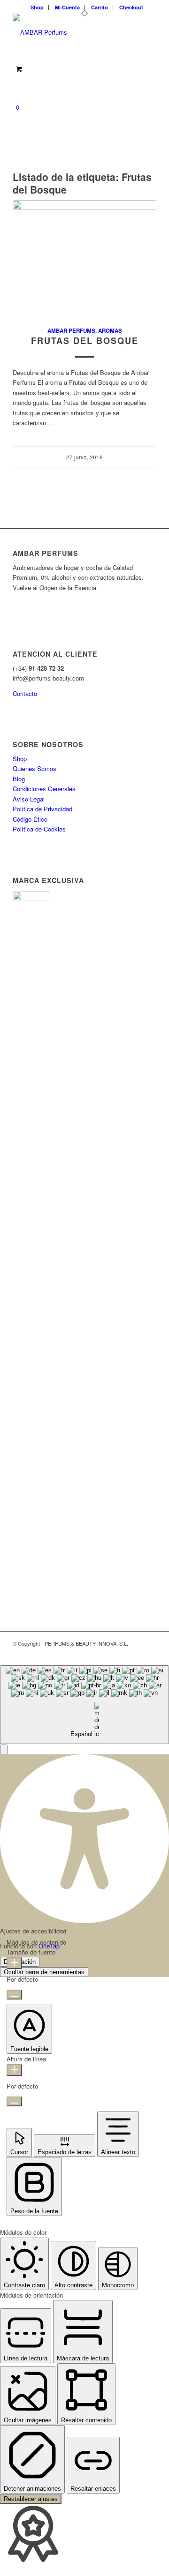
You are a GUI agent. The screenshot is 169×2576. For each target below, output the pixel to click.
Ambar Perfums (71, 331)
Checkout (131, 7)
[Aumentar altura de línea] (14, 2070)
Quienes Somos (35, 768)
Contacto (25, 693)
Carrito (100, 7)
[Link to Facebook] (121, 1654)
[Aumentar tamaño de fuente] (14, 1963)
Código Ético (30, 819)
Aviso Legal (29, 799)
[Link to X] (107, 1654)
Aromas (110, 331)
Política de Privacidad (42, 809)
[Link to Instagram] (149, 1654)
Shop (37, 7)
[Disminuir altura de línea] (14, 2101)
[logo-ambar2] (70, 32)
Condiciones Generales (44, 789)
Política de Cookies (39, 829)
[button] (4, 1749)
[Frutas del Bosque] (84, 258)
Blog (19, 779)
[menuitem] (37, 7)
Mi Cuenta (67, 7)
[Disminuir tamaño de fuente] (14, 1995)
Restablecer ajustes (31, 2499)
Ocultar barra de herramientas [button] (44, 1972)
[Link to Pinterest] (135, 1654)
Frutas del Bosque (85, 341)
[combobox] (84, 1705)
